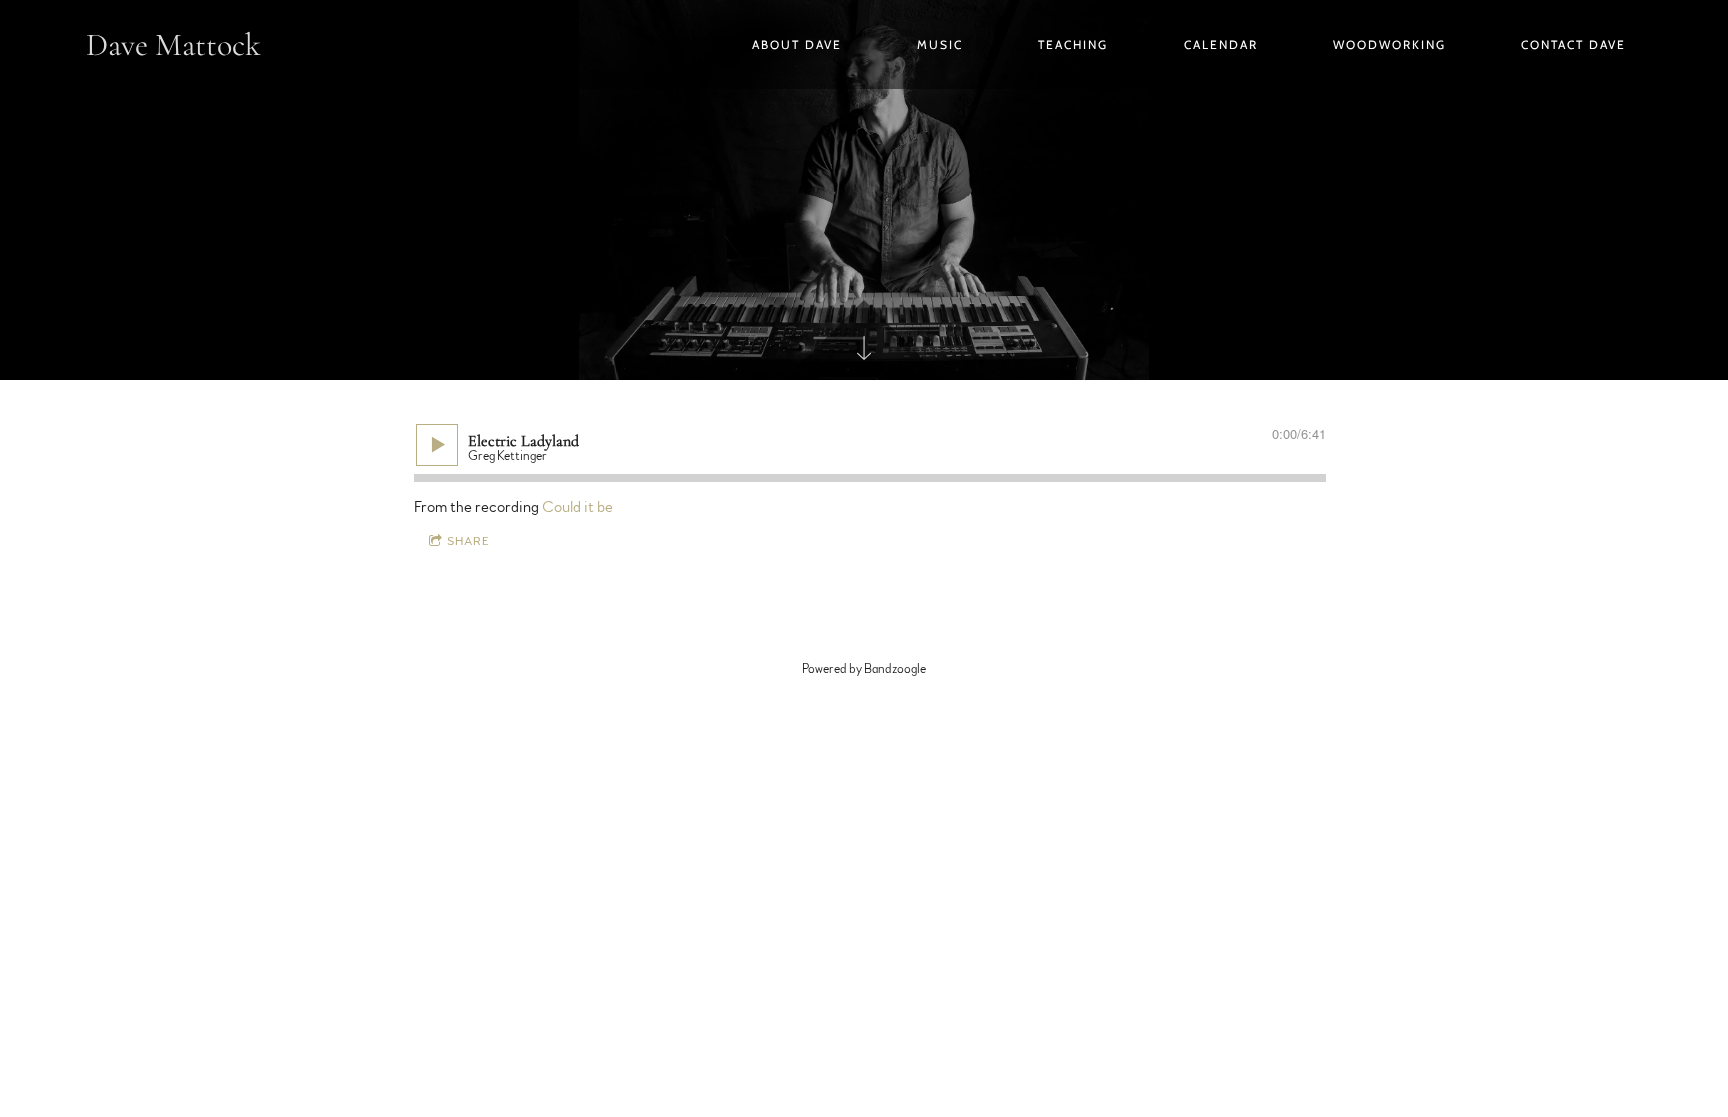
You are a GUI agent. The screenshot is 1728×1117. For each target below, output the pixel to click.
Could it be (577, 507)
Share (468, 541)
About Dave (797, 44)
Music (940, 44)
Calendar (1221, 44)
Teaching (1073, 44)
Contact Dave (1573, 44)
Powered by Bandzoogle (864, 669)
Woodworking (1389, 44)
